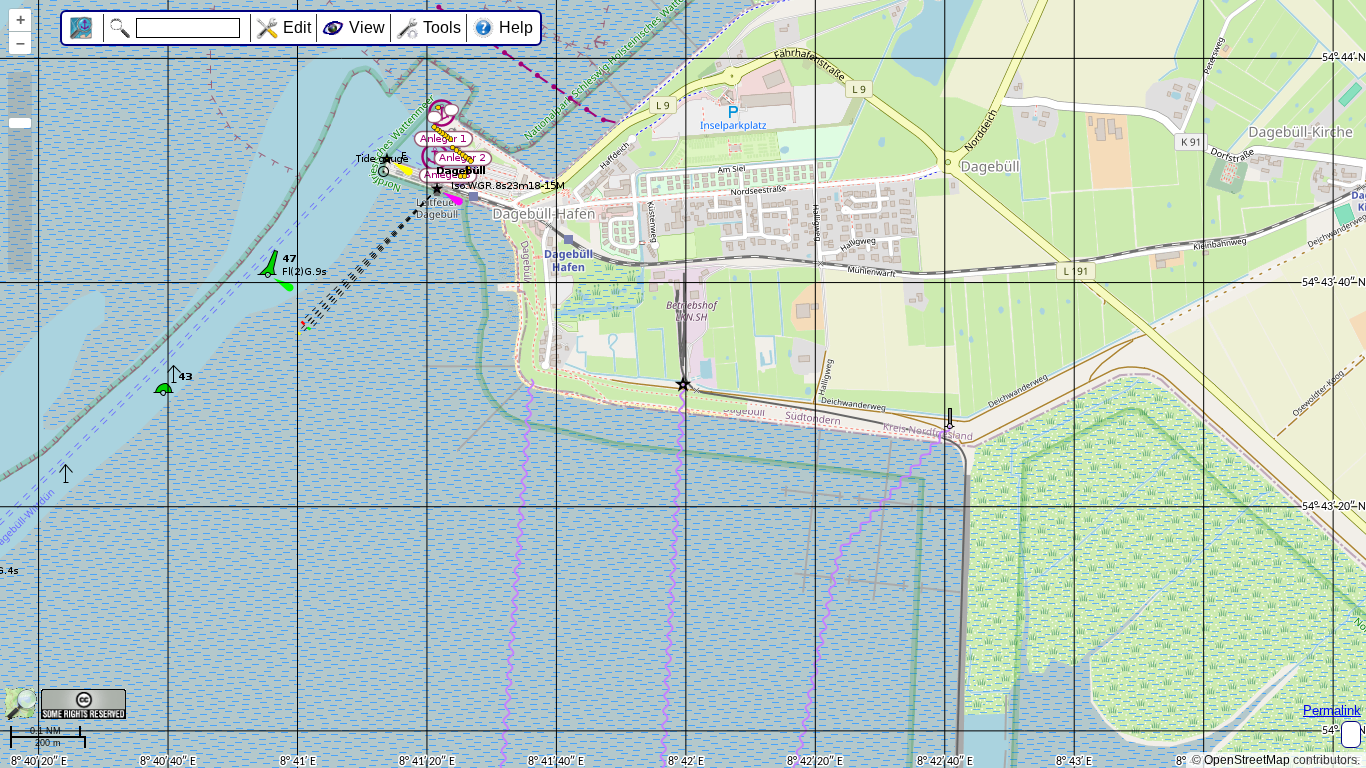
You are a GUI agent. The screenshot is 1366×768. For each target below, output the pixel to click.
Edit (297, 27)
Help (516, 27)
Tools (442, 27)
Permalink (1332, 710)
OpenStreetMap (1247, 760)
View (367, 27)
